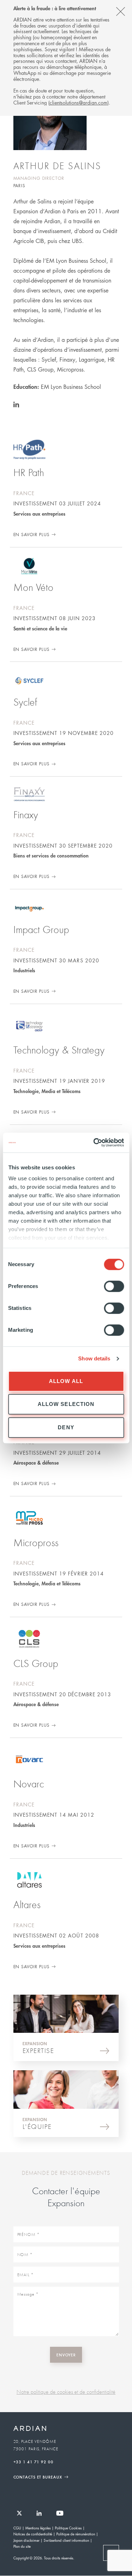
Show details (94, 1358)
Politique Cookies (68, 2528)
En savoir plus (32, 535)
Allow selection (66, 1404)
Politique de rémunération (76, 2534)
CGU (17, 2528)
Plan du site (22, 2546)
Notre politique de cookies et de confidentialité (66, 2392)
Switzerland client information (66, 2540)
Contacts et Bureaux (38, 2477)
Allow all (66, 1381)
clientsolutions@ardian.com (78, 102)
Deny (66, 1427)
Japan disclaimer (26, 2540)
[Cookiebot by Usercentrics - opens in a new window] (94, 1142)
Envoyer (66, 2355)
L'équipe (37, 2126)
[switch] (114, 1286)
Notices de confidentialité (33, 2534)
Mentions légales (38, 2528)
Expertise (38, 2050)
